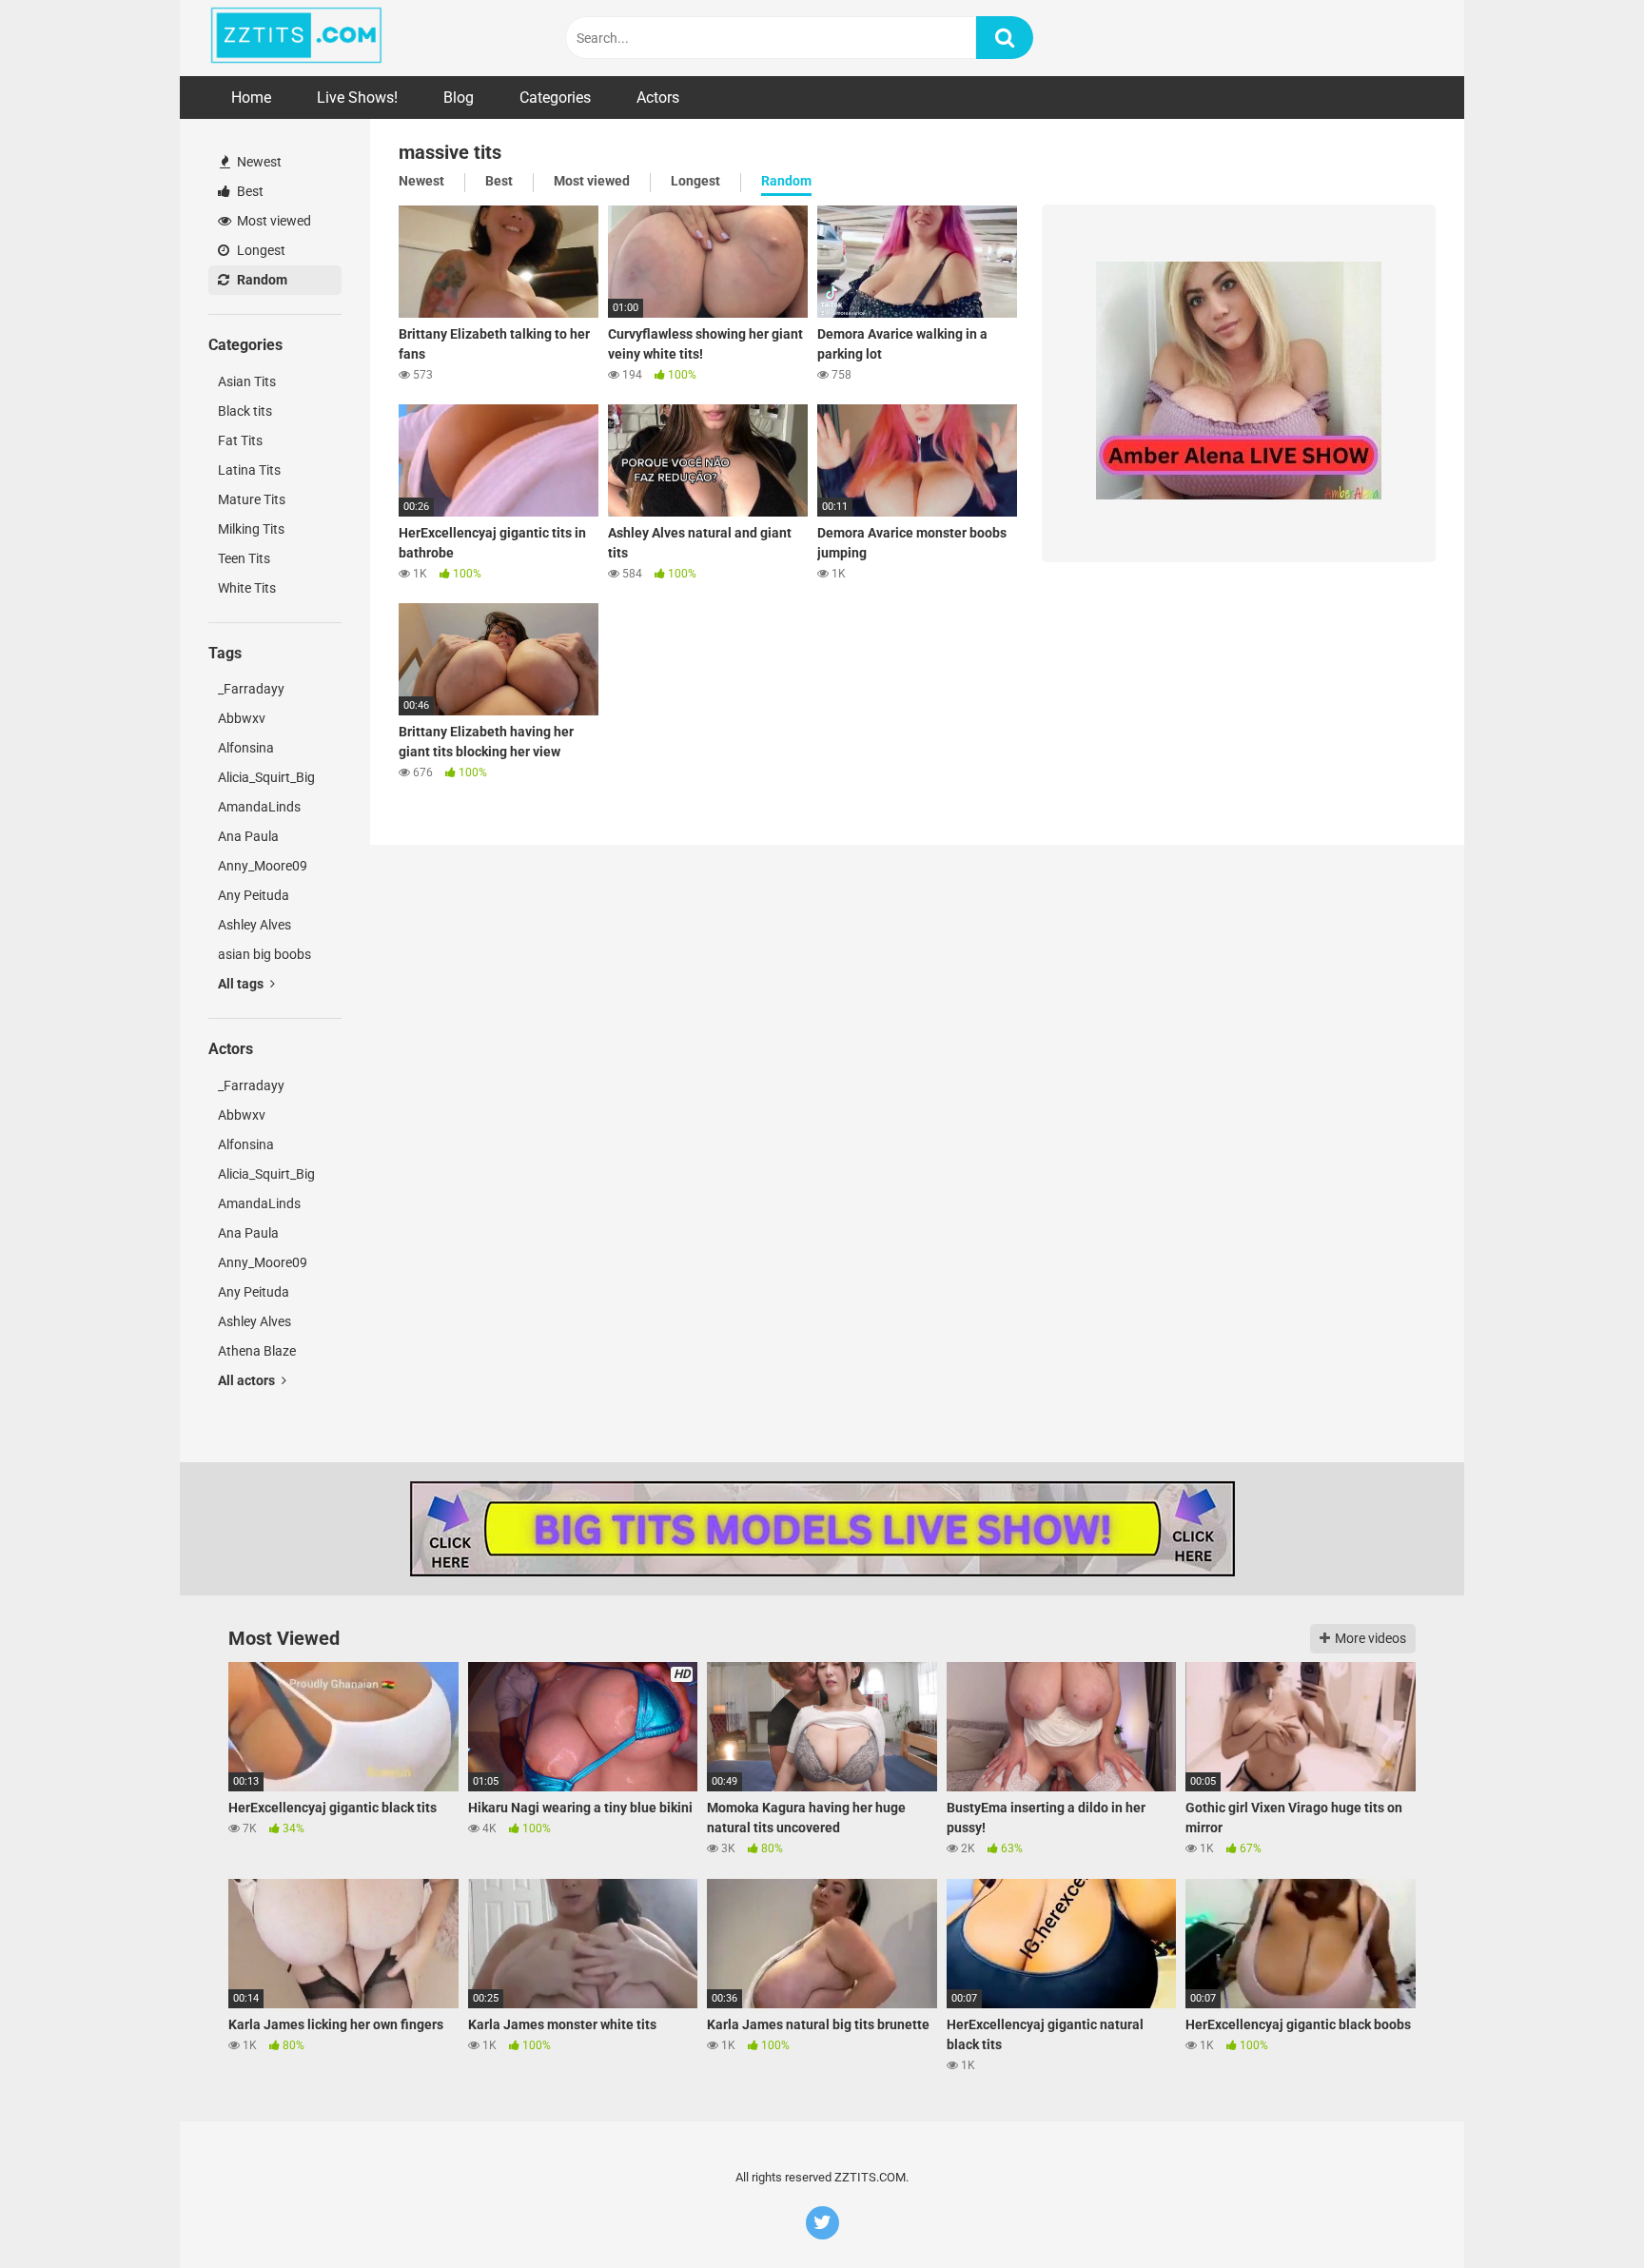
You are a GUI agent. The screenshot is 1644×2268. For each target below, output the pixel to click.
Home (251, 98)
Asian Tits (247, 381)
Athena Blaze (257, 1351)
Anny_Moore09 (263, 866)
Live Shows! (357, 98)
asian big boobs (264, 954)
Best (249, 191)
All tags (242, 984)
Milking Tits (251, 529)
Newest (258, 162)
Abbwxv (242, 718)
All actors (248, 1380)
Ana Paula (248, 836)
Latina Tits (249, 470)
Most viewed (273, 221)
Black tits (245, 411)
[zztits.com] (296, 38)
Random (261, 280)
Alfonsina (246, 748)
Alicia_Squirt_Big (266, 777)
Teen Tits (244, 558)
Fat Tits (240, 440)
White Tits (247, 588)
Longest (260, 250)
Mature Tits (252, 499)
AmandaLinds (259, 807)
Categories (555, 98)
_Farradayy (251, 689)
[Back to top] (1580, 2210)
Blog (459, 98)
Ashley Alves (254, 925)
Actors (658, 98)
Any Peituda (254, 895)
